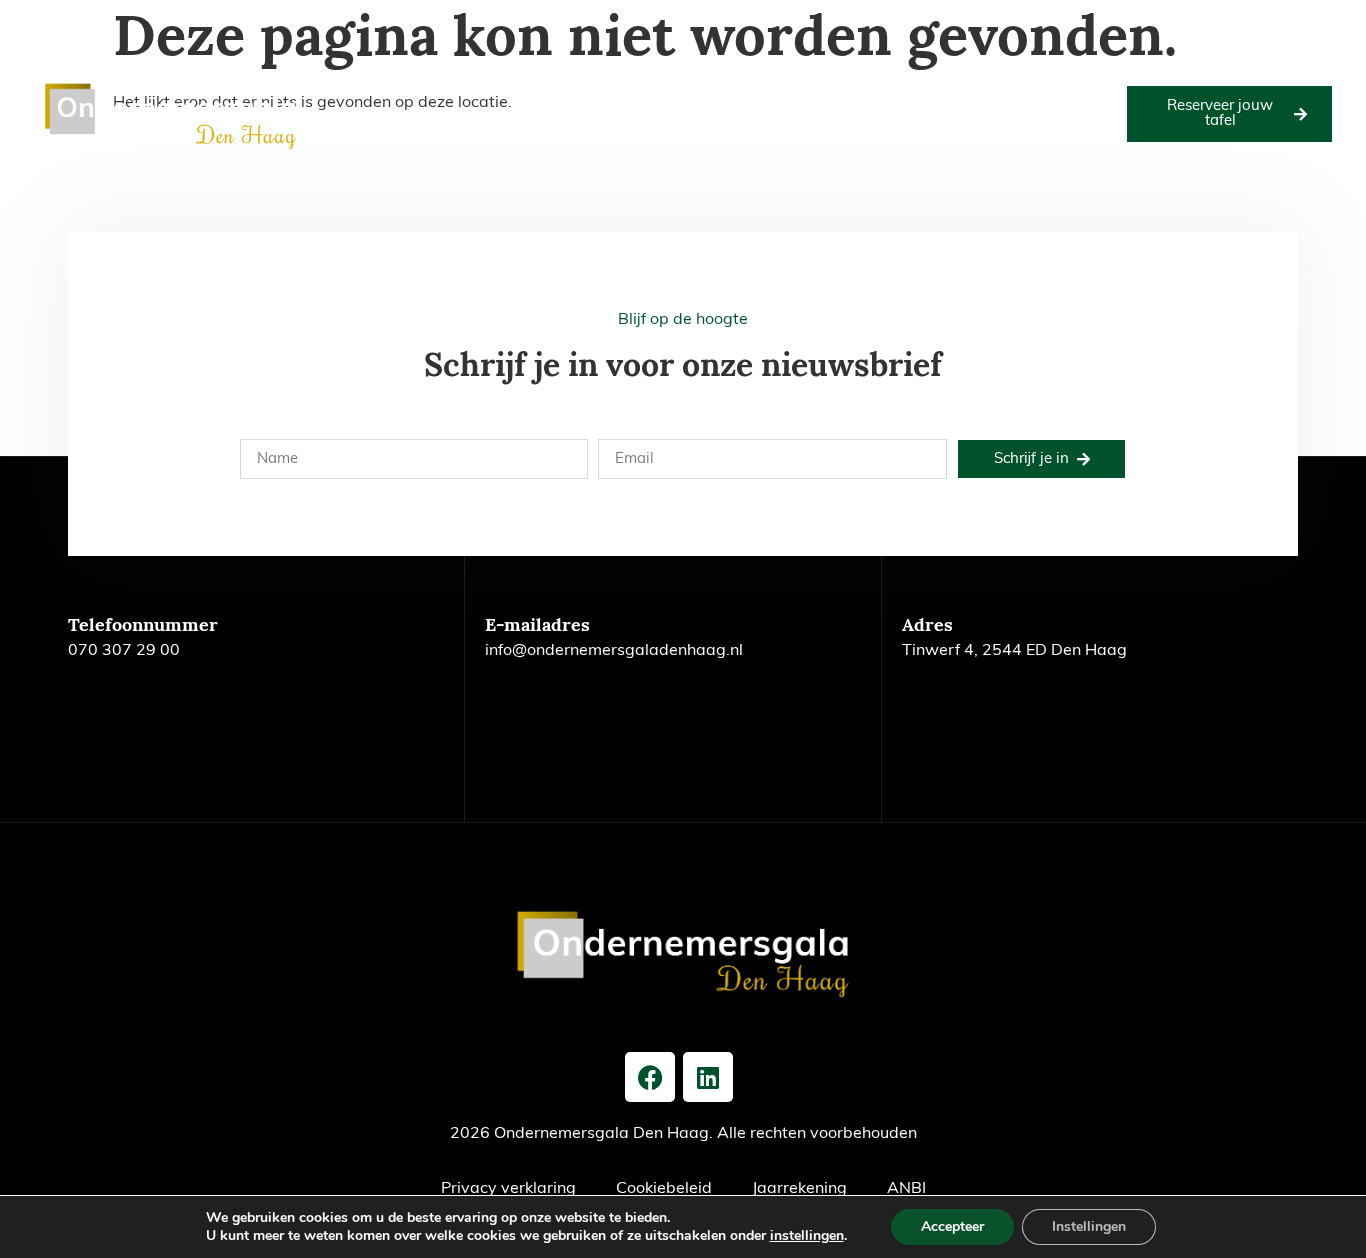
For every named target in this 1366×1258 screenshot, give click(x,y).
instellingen (807, 1236)
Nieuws (1081, 90)
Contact (717, 136)
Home (349, 90)
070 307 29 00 (124, 651)
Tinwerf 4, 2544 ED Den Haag (1014, 651)
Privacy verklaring (508, 1189)
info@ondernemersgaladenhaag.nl (614, 651)
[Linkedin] (708, 1077)
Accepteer (952, 1226)
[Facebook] (650, 1077)
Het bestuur (998, 90)
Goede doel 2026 (534, 90)
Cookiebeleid (664, 1189)
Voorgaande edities (878, 90)
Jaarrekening (799, 1189)
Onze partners (749, 90)
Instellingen (1089, 1226)
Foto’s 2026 (646, 90)
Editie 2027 (424, 90)
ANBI (906, 1189)
